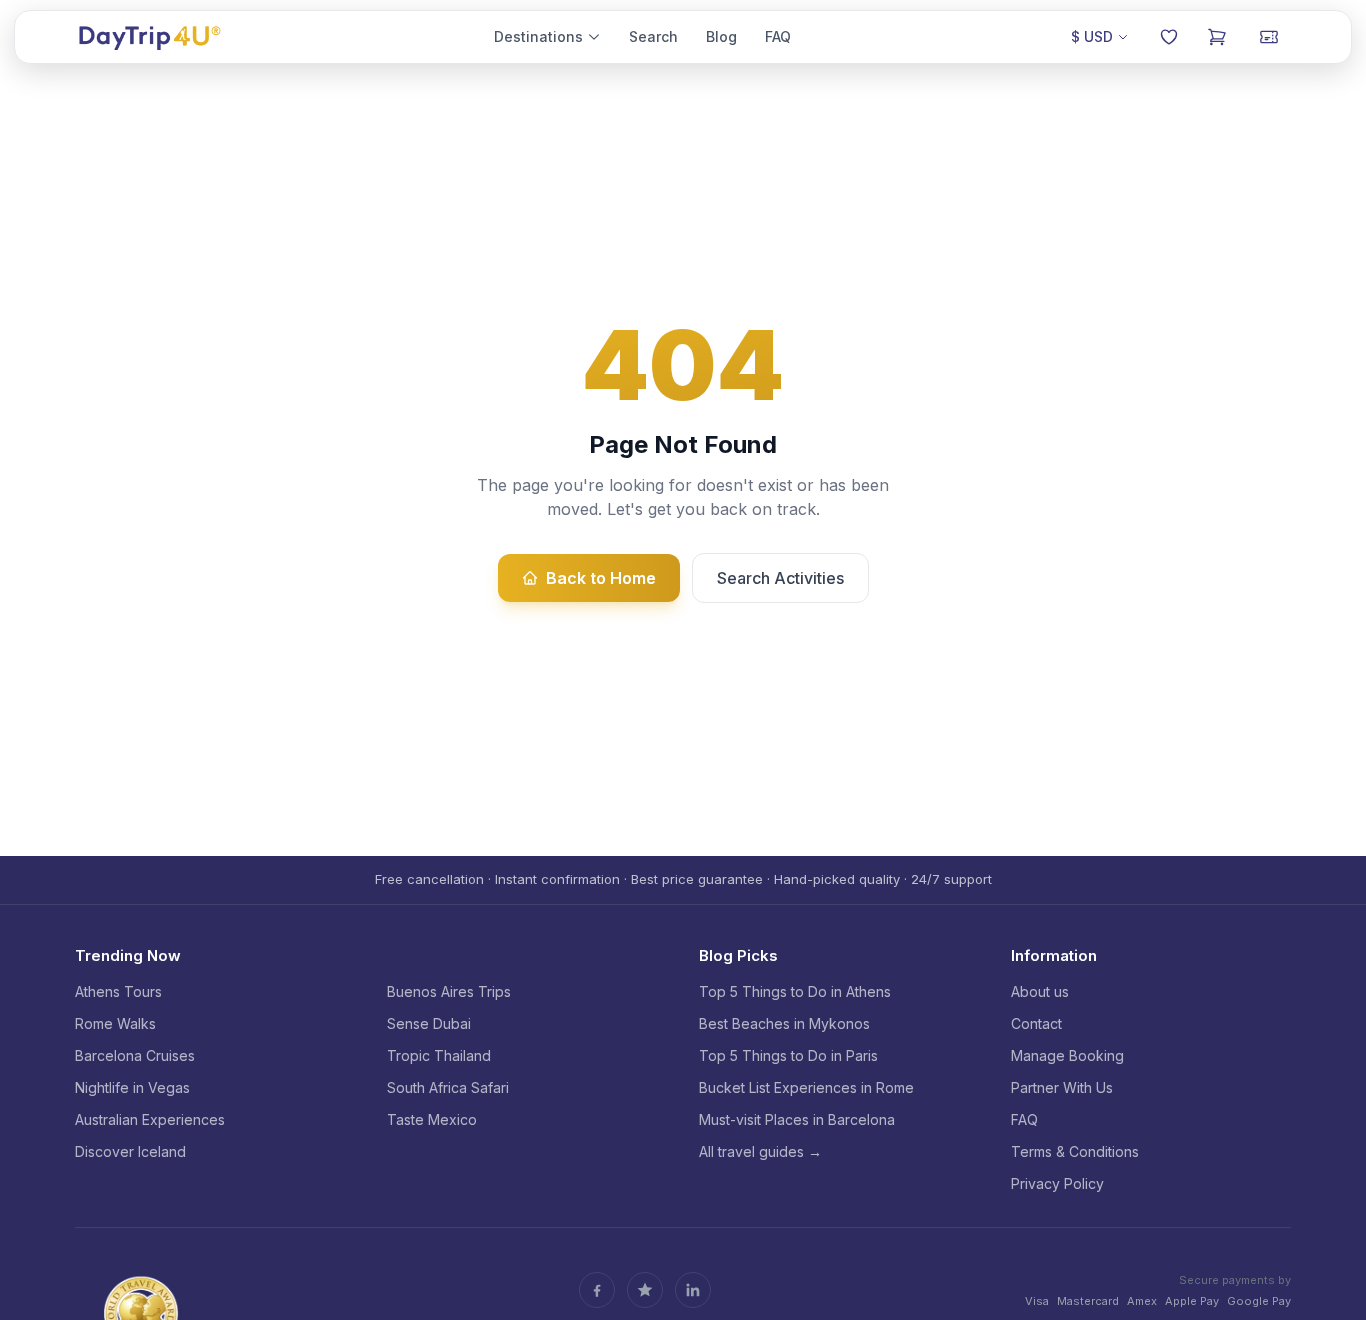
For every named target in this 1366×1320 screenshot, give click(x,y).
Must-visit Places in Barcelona (797, 1119)
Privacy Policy (1057, 1183)
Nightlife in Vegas (132, 1087)
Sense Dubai (429, 1023)
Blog (721, 36)
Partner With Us (1062, 1087)
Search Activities (780, 578)
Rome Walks (115, 1023)
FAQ (778, 36)
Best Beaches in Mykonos (784, 1023)
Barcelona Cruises (135, 1055)
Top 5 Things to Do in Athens (795, 991)
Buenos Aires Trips (449, 991)
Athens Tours (118, 991)
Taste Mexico (432, 1119)
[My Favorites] (1169, 37)
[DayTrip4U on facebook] (597, 1290)
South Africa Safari (448, 1087)
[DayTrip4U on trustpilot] (645, 1290)
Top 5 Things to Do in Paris (788, 1055)
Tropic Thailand (439, 1055)
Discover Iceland (130, 1151)
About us (1040, 991)
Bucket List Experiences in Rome (806, 1087)
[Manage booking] (1269, 37)
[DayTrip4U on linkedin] (693, 1290)
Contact (1036, 1023)
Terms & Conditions (1075, 1151)
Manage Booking (1067, 1055)
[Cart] (1217, 37)
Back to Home (601, 578)
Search (653, 36)
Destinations (538, 36)
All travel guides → (760, 1151)
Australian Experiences (150, 1119)
